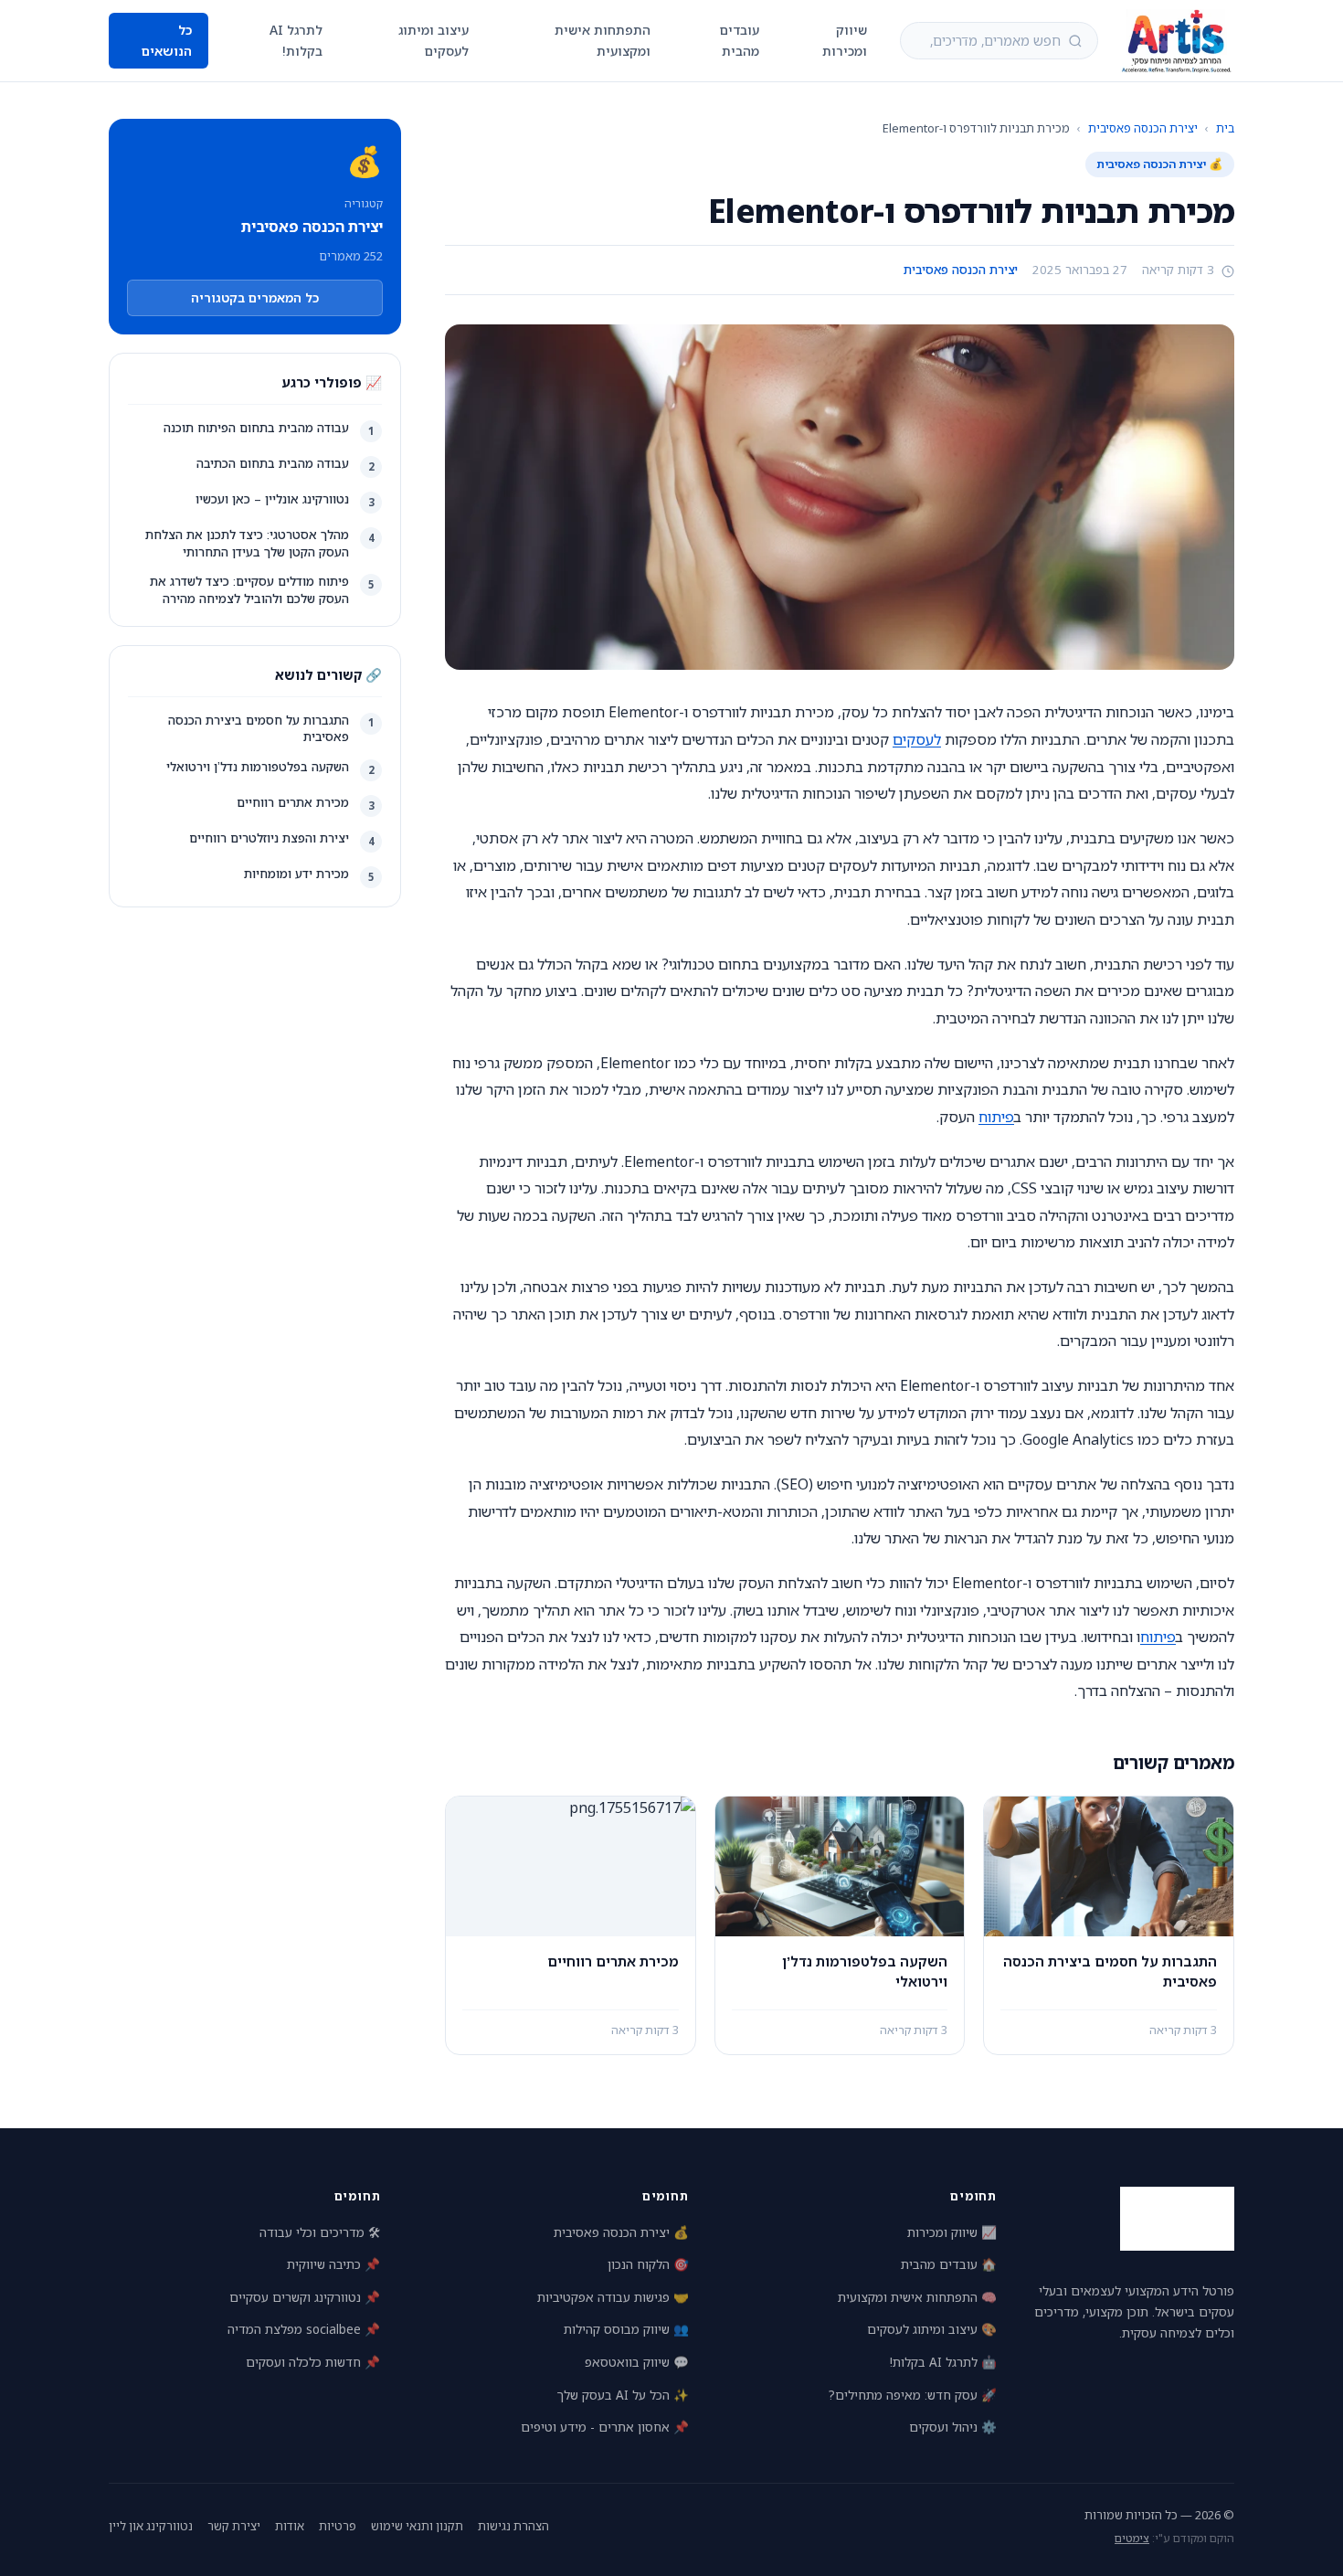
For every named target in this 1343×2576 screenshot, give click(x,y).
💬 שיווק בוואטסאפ (637, 2362)
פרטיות (338, 2526)
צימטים (1132, 2538)
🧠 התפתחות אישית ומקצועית (917, 2297)
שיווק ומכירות (845, 40)
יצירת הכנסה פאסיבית (1143, 128)
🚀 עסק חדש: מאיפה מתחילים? (913, 2395)
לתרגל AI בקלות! (296, 40)
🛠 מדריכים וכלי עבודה (320, 2232)
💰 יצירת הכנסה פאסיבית (621, 2232)
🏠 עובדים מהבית (949, 2264)
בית (1225, 128)
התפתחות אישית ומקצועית (603, 40)
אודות (290, 2526)
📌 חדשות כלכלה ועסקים (313, 2362)
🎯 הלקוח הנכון (648, 2264)
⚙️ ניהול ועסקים (953, 2427)
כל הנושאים (167, 40)
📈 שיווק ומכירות (952, 2232)
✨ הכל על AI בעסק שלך (623, 2395)
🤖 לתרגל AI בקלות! (943, 2362)
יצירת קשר (234, 2526)
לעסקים (917, 739)
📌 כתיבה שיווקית (333, 2264)
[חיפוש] (1075, 41)
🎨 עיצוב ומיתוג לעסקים (932, 2329)
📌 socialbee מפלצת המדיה (304, 2329)
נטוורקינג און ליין (151, 2526)
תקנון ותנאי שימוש (417, 2526)
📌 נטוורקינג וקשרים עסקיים (305, 2297)
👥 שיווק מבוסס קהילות (626, 2329)
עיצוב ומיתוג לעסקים (434, 40)
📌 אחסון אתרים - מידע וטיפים (605, 2427)
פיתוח (996, 1117)
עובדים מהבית (740, 40)
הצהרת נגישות (513, 2526)
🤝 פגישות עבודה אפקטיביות (613, 2297)
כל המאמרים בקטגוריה (255, 297)
